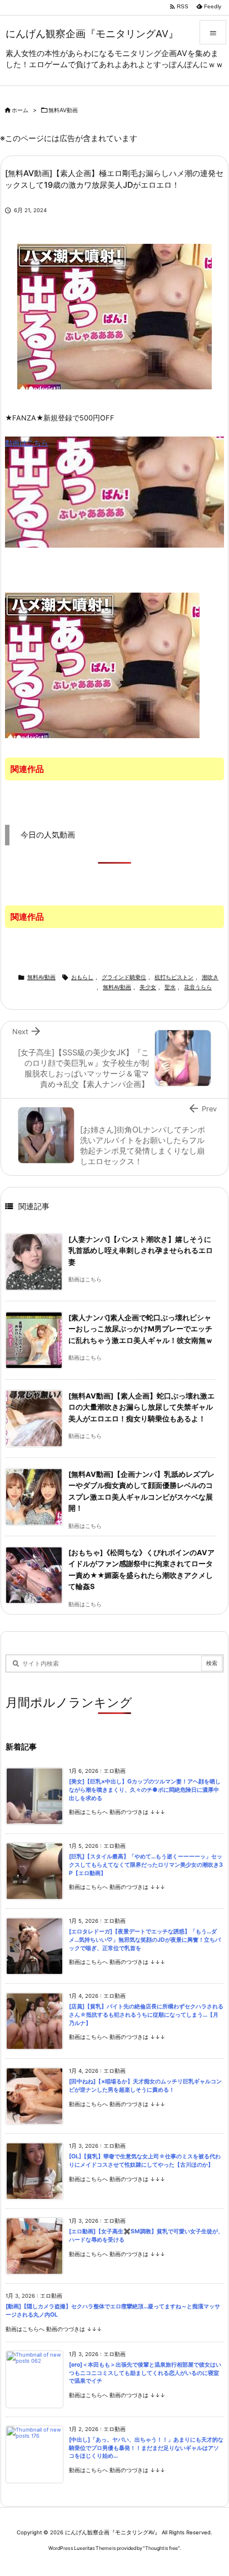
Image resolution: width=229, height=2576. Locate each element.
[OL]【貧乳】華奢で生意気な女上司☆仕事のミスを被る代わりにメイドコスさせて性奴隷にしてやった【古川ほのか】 (145, 2161)
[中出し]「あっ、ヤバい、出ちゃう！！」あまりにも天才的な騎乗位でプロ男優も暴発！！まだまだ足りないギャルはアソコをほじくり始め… (146, 2448)
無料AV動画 (63, 110)
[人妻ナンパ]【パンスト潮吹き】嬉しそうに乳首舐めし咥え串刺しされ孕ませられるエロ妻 (141, 1251)
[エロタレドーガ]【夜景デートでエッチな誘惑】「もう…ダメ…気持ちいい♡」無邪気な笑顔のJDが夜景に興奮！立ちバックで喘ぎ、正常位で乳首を (145, 1939)
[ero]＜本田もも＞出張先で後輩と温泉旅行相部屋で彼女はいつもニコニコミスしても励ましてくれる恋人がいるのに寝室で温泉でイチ (145, 2373)
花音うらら (198, 987)
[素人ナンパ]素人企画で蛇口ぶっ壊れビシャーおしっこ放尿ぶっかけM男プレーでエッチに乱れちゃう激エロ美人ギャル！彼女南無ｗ (141, 1329)
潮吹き (210, 977)
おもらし (82, 977)
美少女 (148, 987)
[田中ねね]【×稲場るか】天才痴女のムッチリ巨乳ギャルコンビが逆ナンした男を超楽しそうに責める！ (145, 2086)
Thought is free (161, 2548)
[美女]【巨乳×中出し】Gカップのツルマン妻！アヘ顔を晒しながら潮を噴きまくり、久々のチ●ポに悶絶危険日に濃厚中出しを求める (145, 1790)
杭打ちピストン (174, 977)
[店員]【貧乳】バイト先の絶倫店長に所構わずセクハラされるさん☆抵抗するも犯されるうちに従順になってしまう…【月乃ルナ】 (146, 2014)
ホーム (20, 110)
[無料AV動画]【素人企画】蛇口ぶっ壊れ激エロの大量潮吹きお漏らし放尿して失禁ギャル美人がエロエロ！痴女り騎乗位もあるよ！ (141, 1407)
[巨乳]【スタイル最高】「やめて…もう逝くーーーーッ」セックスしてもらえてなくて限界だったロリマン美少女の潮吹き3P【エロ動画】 (146, 1865)
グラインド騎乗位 (124, 977)
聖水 (170, 987)
